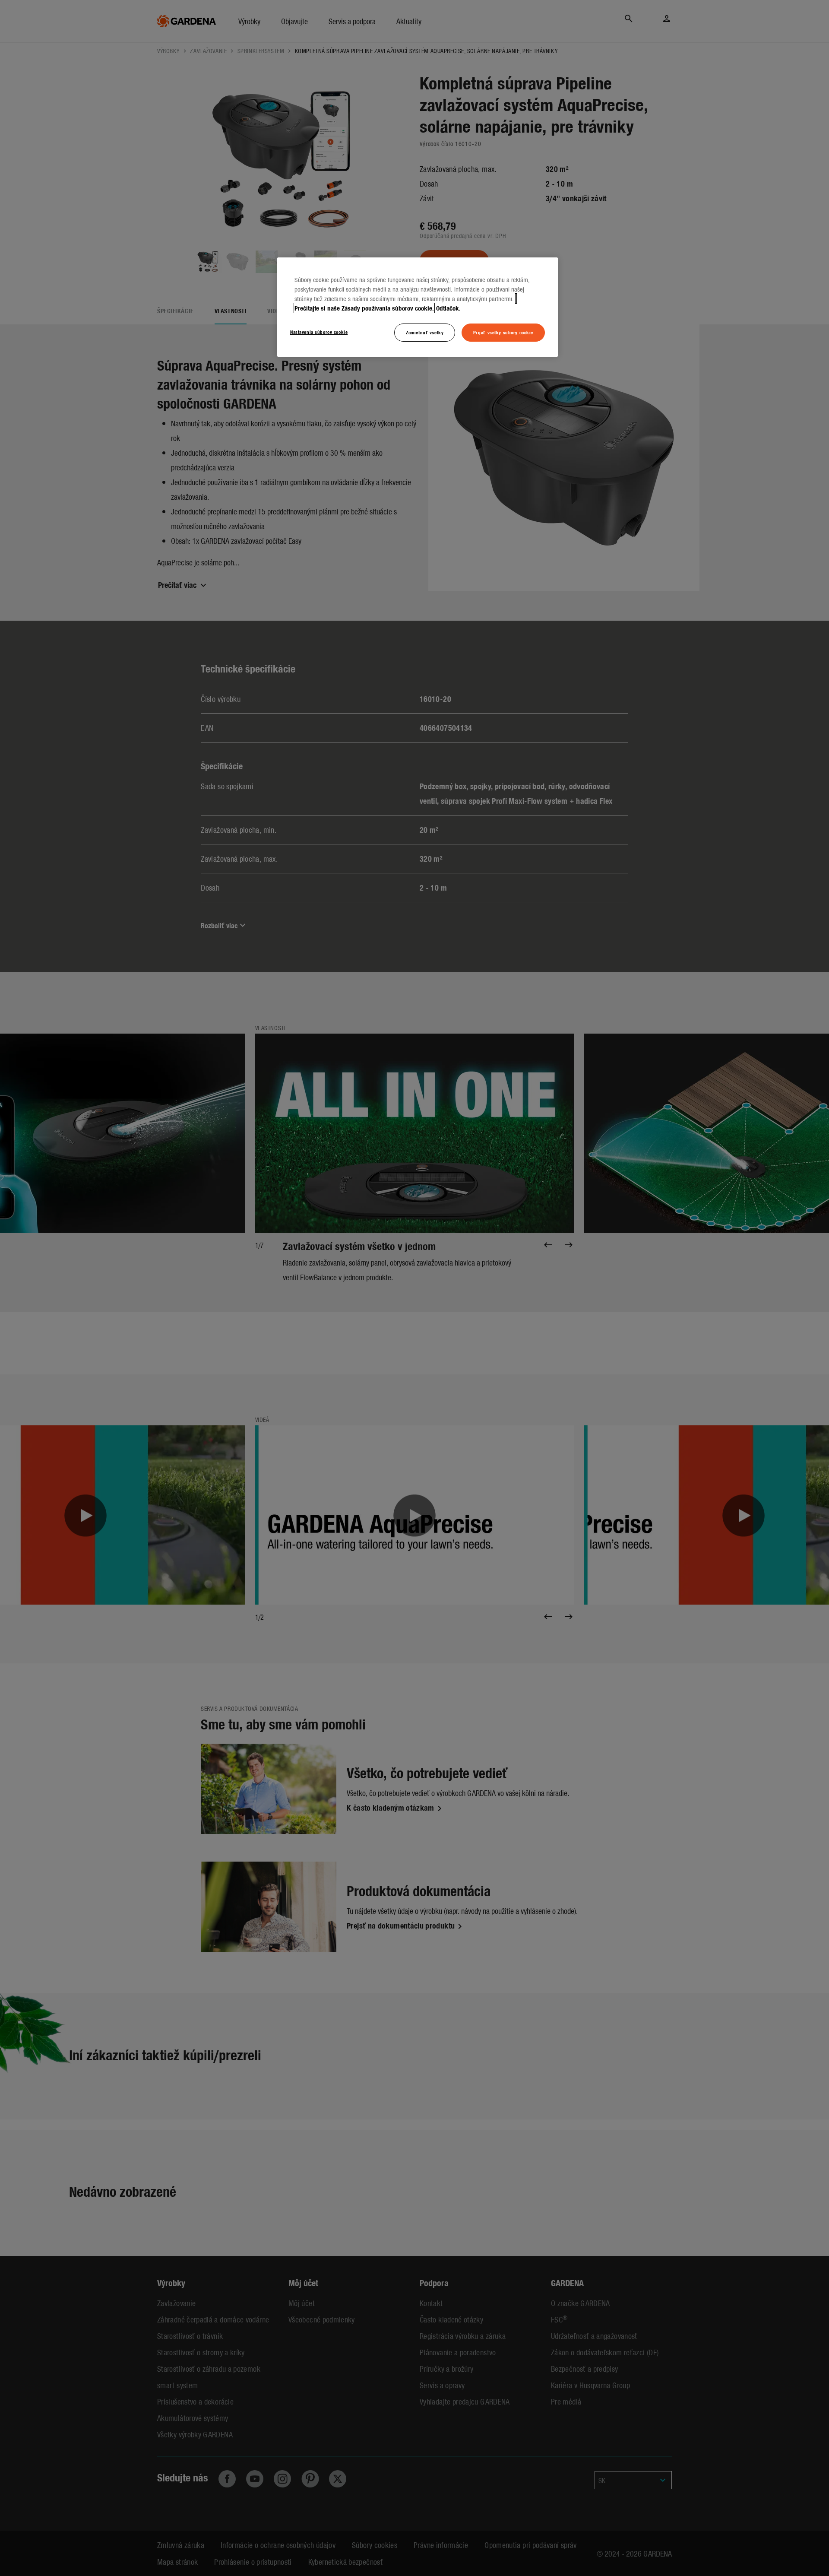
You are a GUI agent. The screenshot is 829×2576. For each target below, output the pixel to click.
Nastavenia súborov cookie (319, 332)
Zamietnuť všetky (425, 332)
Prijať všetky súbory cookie (503, 332)
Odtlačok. (448, 308)
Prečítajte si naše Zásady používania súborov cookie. (364, 308)
